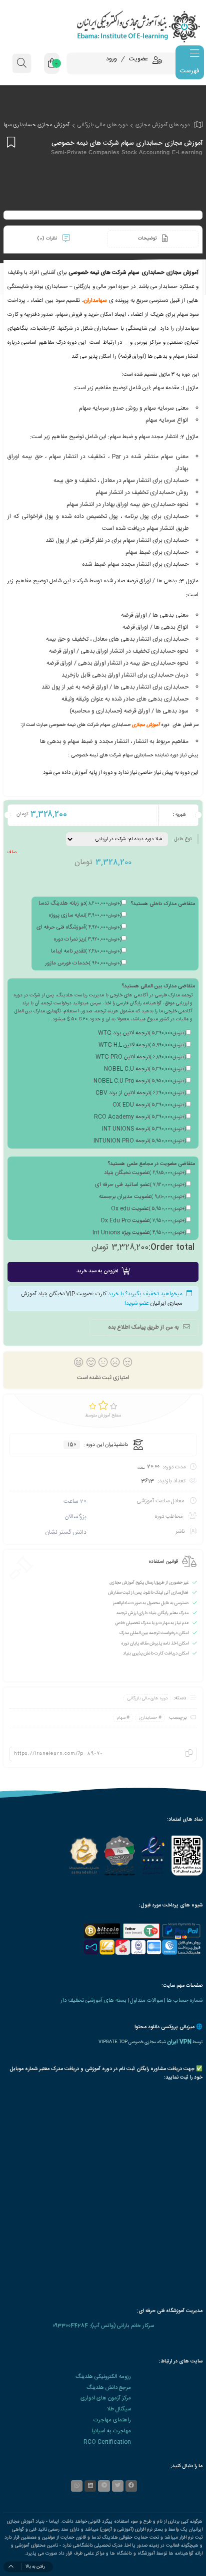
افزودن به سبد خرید (97, 1271)
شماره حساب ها (184, 2000)
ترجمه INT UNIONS (144, 1129)
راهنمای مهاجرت (112, 2420)
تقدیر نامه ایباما (86, 951)
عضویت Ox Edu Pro (143, 1221)
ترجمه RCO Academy (140, 1117)
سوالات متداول (146, 2000)
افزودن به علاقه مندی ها (10, 142)
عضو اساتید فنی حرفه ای (140, 1185)
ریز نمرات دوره (88, 939)
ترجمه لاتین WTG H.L (142, 1045)
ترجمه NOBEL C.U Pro (140, 1081)
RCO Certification (107, 2442)
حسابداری (148, 1718)
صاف (12, 852)
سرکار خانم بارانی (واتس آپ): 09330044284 (103, 2326)
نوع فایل (183, 839)
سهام (121, 1718)
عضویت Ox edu (148, 1209)
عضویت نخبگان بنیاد (145, 1173)
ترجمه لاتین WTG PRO (141, 1057)
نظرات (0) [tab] (48, 238)
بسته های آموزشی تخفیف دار (93, 2000)
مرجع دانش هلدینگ (109, 2388)
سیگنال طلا (119, 2409)
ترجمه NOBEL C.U (145, 1069)
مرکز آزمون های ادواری (106, 2398)
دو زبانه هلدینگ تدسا (80, 904)
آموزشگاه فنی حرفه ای (79, 928)
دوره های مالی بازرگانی (102, 125)
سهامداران (95, 301)
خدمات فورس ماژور (83, 963)
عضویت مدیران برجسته (142, 1197)
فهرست (189, 71)
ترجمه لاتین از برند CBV (141, 1093)
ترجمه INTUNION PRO (140, 1141)
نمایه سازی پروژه (85, 916)
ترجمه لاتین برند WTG (142, 1033)
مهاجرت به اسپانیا (111, 2431)
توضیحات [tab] (148, 238)
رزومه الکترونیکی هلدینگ (103, 2377)
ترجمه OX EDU (149, 1105)
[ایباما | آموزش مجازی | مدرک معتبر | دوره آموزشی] (103, 26)
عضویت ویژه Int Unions (139, 1233)
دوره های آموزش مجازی (162, 125)
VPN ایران (179, 2042)
